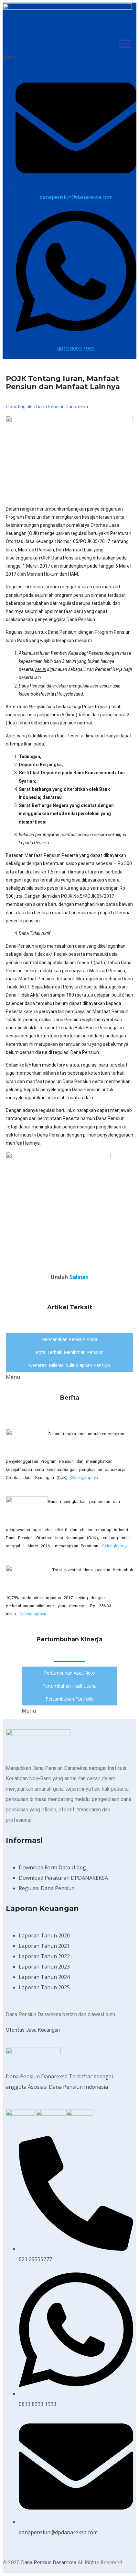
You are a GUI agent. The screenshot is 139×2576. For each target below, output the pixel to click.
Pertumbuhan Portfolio (70, 1699)
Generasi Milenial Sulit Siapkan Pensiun (69, 1365)
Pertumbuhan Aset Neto (69, 1673)
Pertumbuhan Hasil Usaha (69, 1686)
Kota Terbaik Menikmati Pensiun (69, 1352)
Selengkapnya (85, 1478)
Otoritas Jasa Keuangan (33, 2030)
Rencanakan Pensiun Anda (70, 1339)
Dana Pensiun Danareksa (49, 2563)
